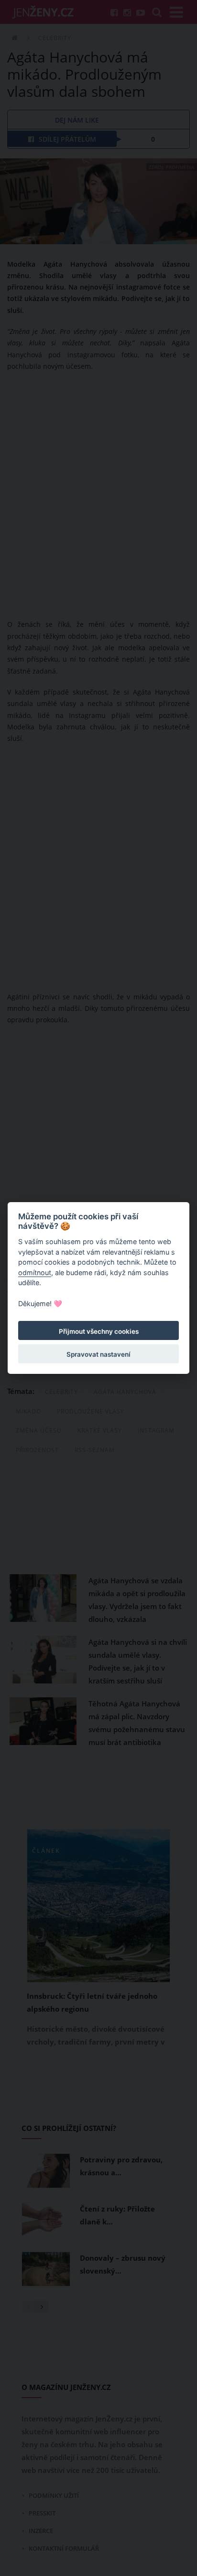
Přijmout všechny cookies (99, 1331)
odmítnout (35, 1272)
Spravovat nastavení (98, 1354)
